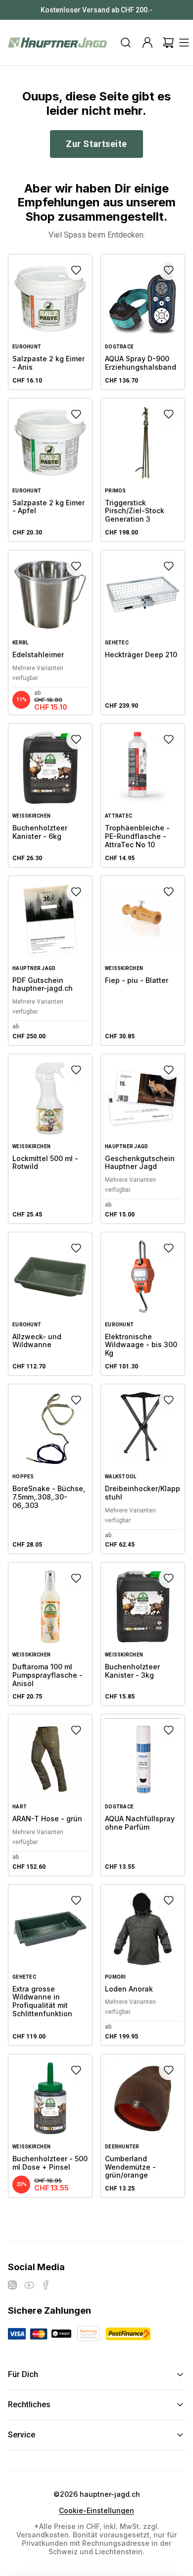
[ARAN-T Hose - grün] (50, 1795)
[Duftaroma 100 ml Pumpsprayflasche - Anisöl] (50, 1634)
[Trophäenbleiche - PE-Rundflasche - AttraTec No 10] (143, 795)
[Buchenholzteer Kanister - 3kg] (143, 1634)
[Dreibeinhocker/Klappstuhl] (143, 1469)
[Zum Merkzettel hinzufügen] (76, 270)
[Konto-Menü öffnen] (147, 43)
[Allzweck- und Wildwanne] (50, 1304)
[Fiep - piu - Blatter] (143, 961)
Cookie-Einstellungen (96, 2511)
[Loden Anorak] (143, 1965)
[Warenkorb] (168, 43)
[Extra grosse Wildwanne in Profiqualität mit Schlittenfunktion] (50, 1965)
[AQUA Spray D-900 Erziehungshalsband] (143, 322)
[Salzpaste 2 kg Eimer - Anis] (50, 322)
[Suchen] (126, 43)
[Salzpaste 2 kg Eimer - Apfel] (50, 470)
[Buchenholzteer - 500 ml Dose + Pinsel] (50, 2126)
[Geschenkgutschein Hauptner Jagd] (143, 1139)
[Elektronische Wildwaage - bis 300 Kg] (143, 1304)
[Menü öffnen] (184, 43)
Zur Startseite (96, 144)
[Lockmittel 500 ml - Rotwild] (50, 1139)
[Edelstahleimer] (50, 632)
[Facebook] (46, 2285)
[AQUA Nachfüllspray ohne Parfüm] (143, 1795)
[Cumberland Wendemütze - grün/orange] (143, 2126)
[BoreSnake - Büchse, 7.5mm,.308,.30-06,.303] (50, 1469)
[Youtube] (29, 2285)
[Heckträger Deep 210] (143, 632)
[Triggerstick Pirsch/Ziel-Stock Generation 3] (143, 470)
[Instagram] (12, 2285)
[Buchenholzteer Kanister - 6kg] (50, 795)
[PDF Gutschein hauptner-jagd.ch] (50, 961)
